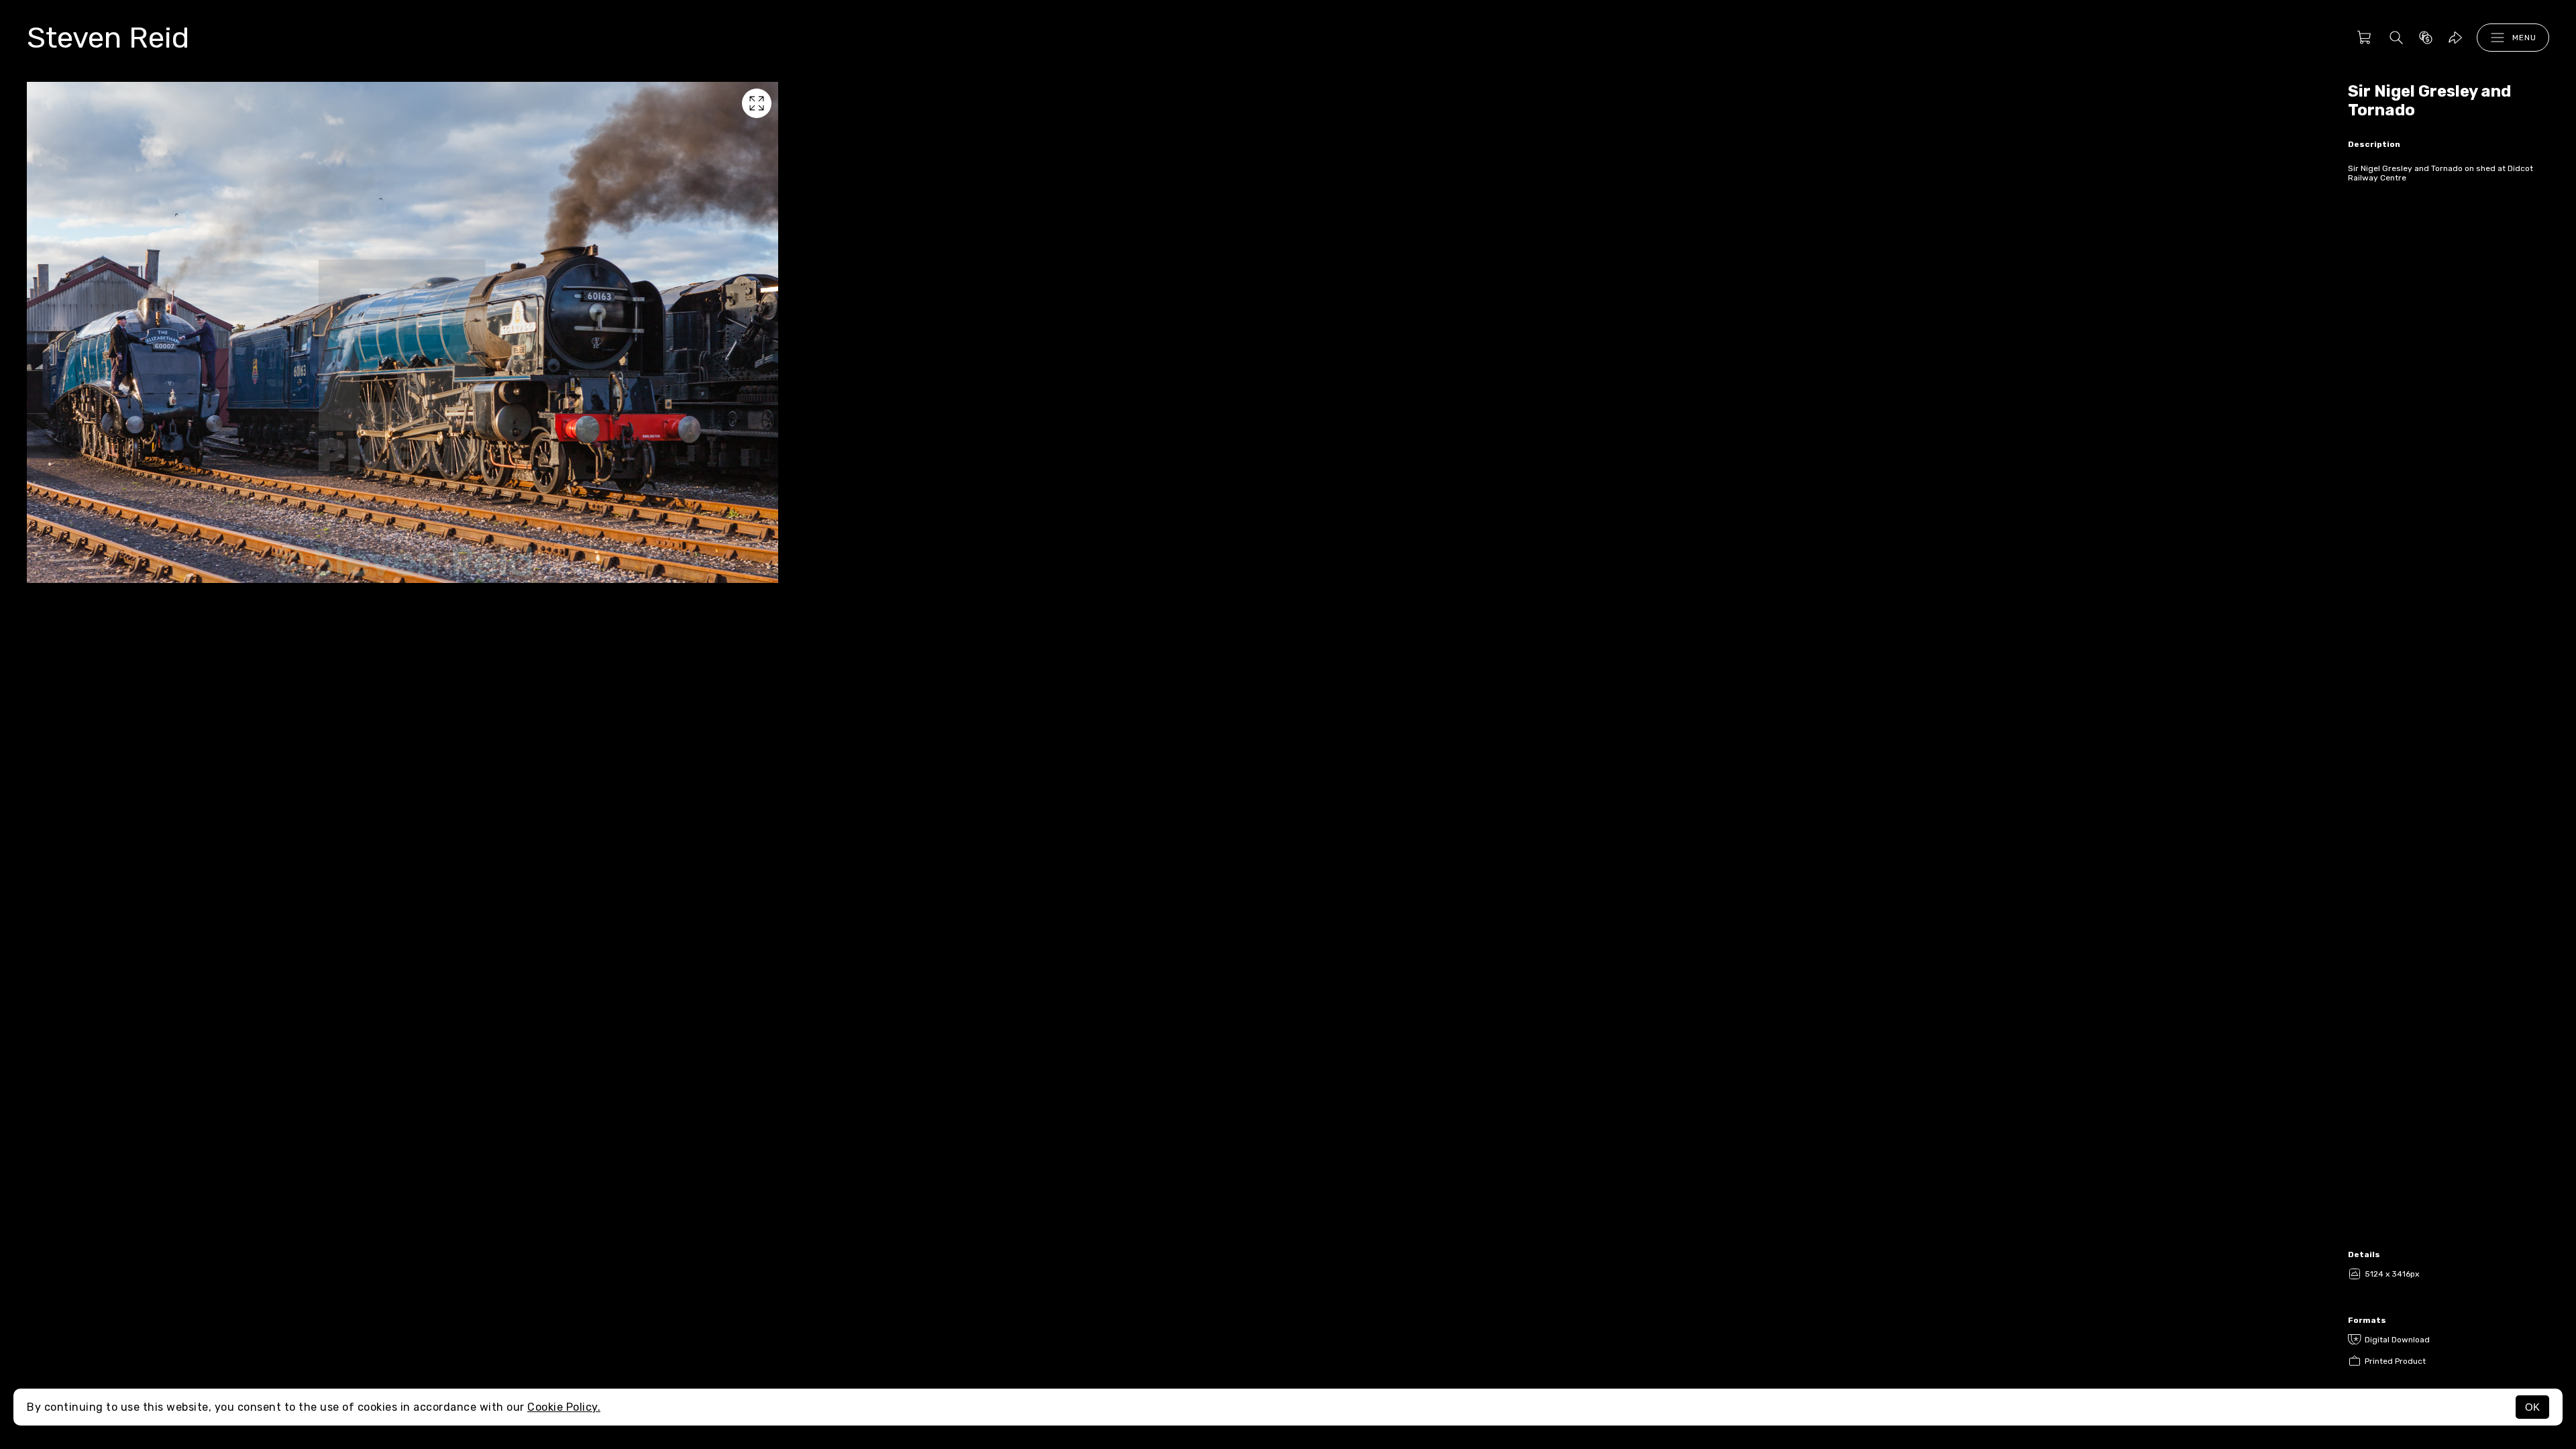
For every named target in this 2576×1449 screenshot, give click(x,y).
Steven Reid (108, 38)
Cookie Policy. (564, 1407)
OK (2532, 1407)
